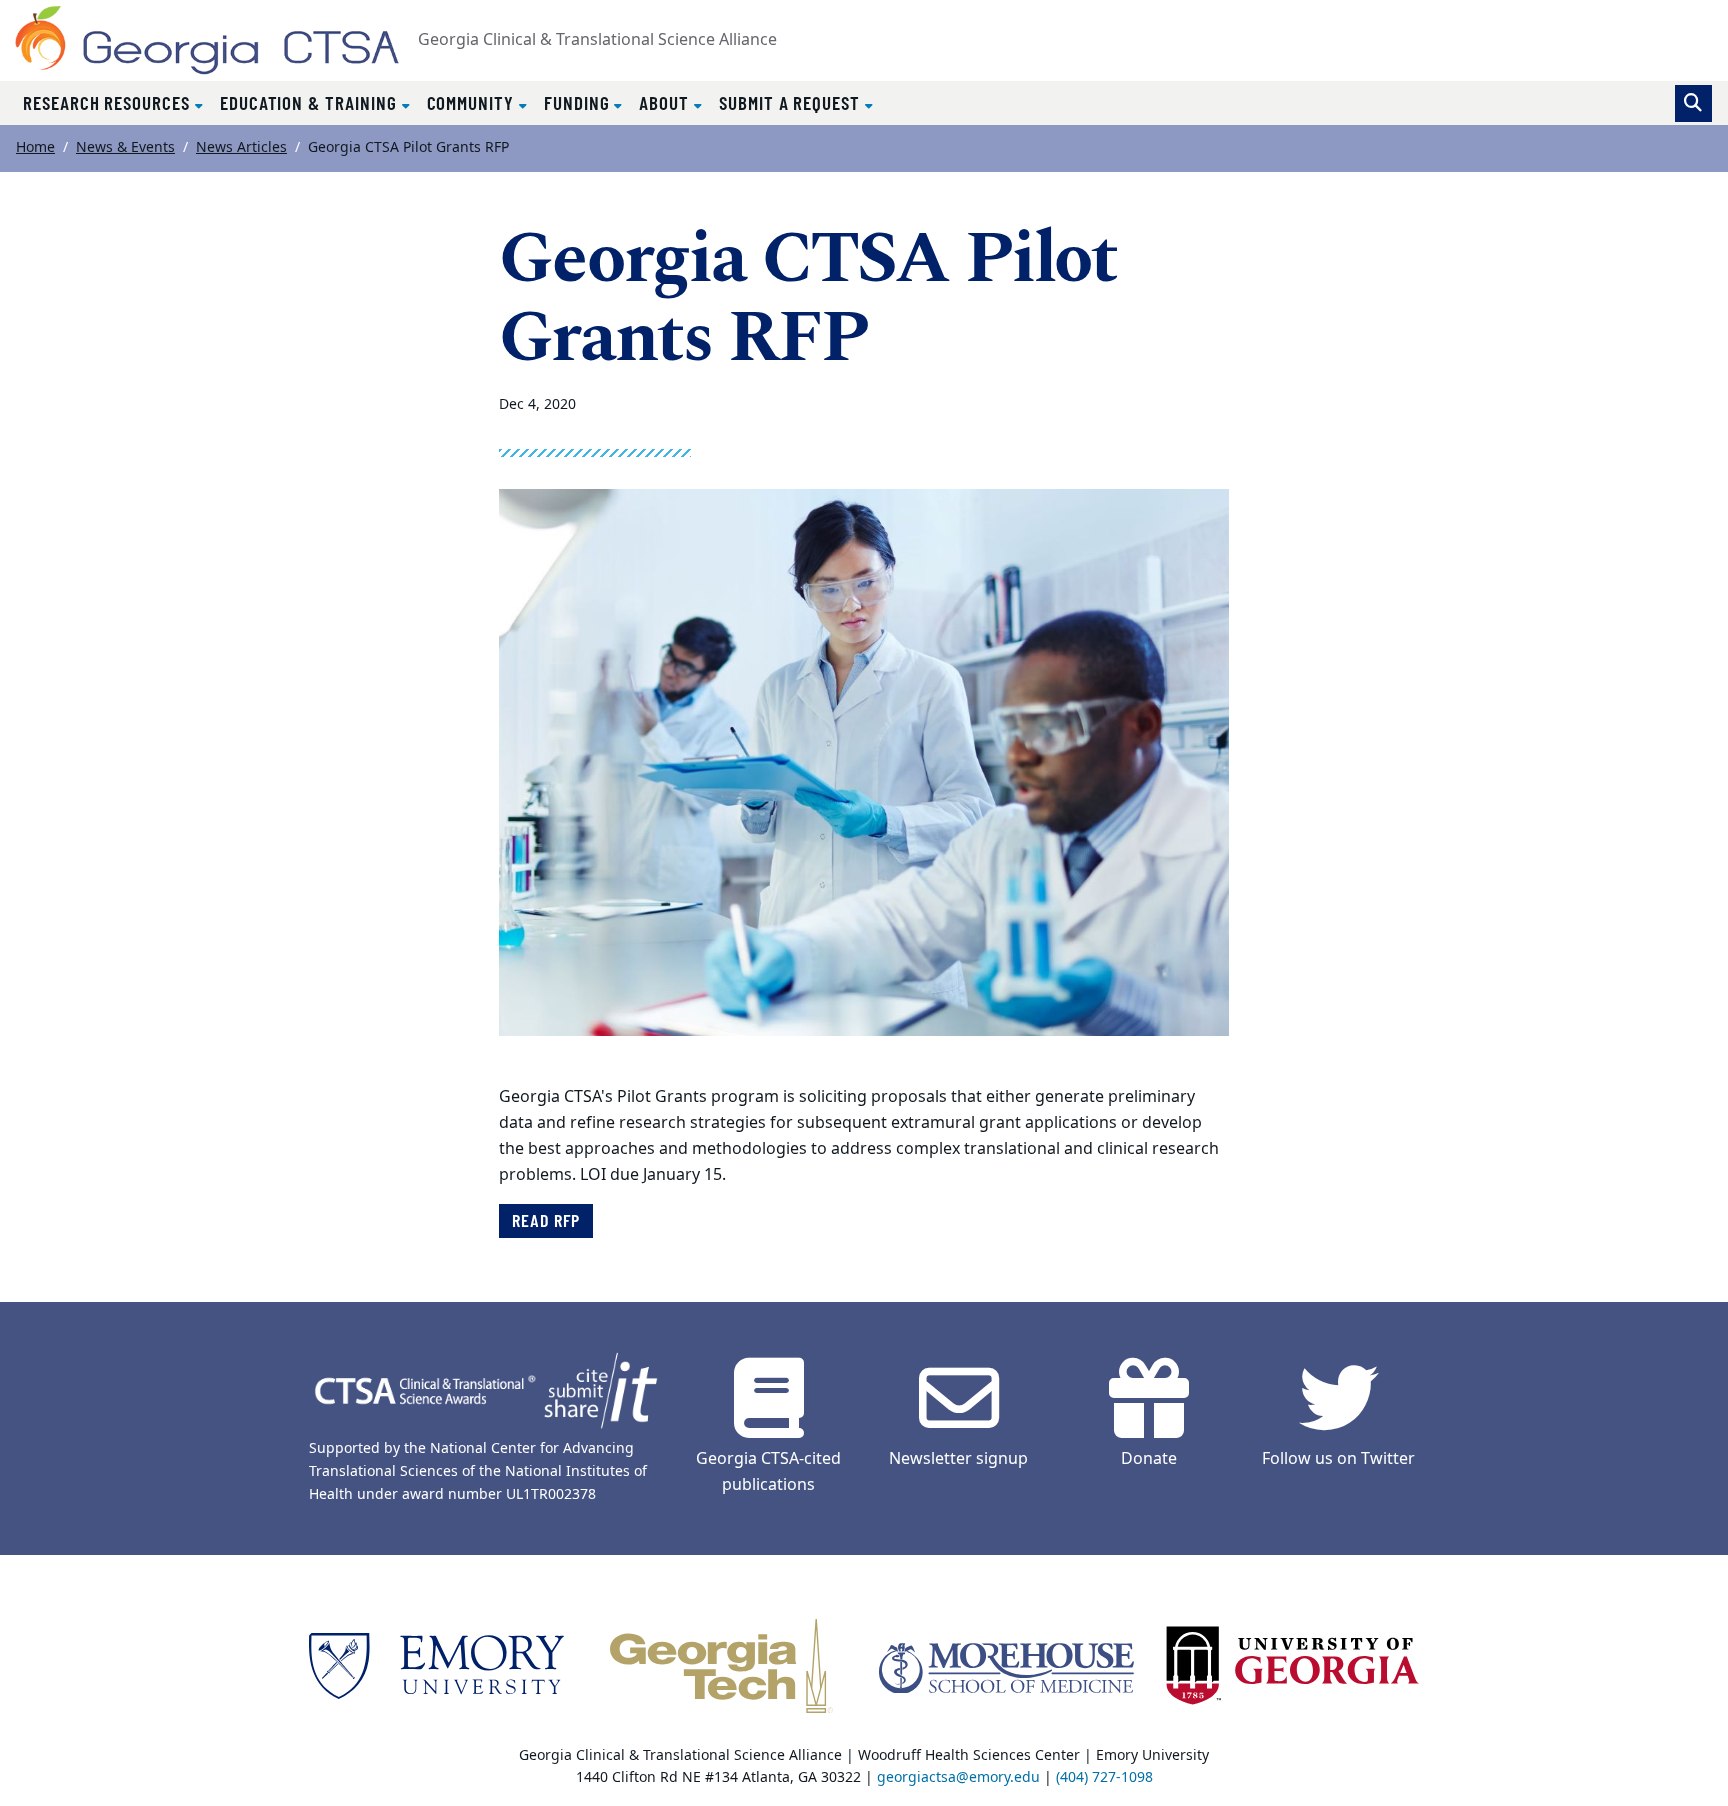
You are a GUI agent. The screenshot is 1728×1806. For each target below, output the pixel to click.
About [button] (666, 102)
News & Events (125, 147)
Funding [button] (579, 102)
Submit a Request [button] (792, 102)
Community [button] (473, 102)
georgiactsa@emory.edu (958, 1777)
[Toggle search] (1693, 103)
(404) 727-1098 (1104, 1777)
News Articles (241, 147)
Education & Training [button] (311, 102)
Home (35, 147)
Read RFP (546, 1220)
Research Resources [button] (109, 102)
